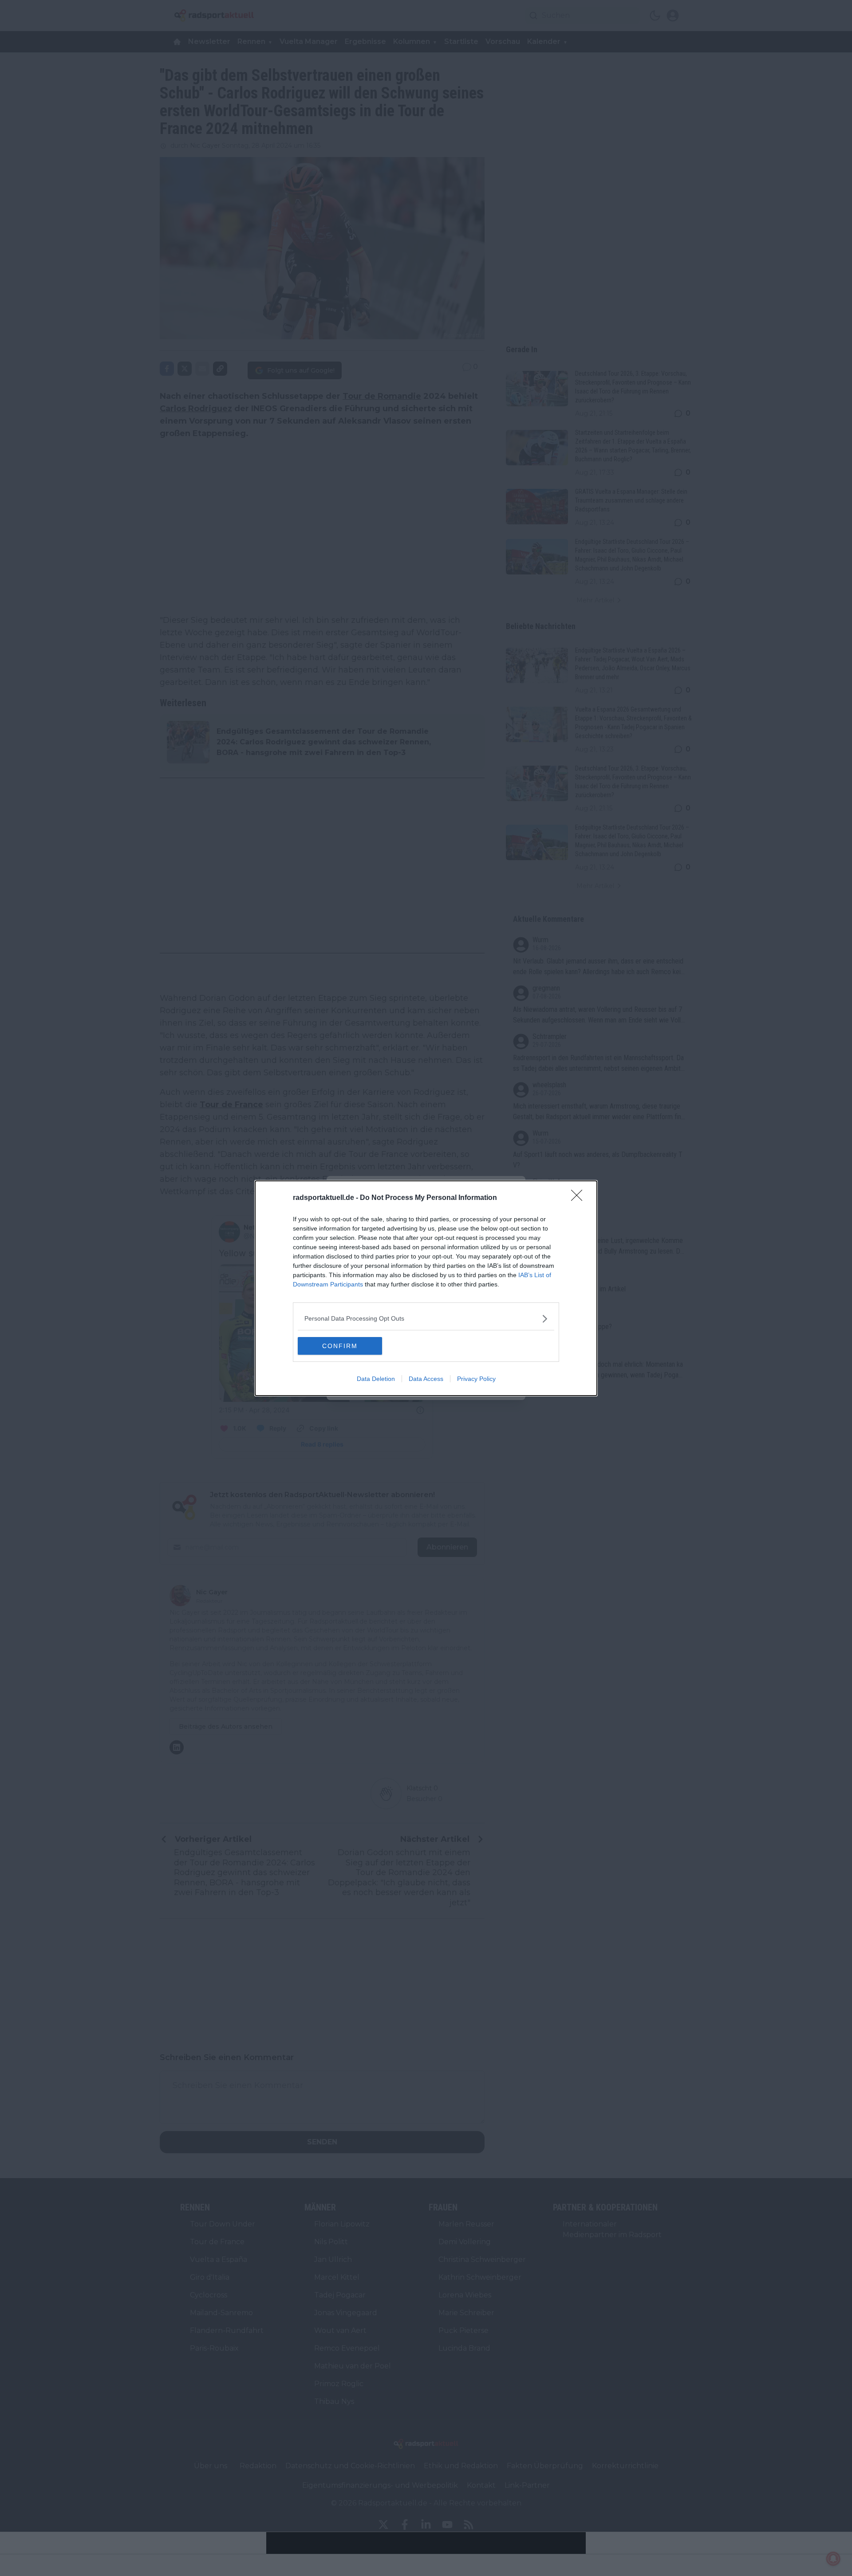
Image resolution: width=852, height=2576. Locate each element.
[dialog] (426, 1288)
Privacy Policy (476, 1379)
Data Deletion (376, 1379)
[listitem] (426, 1319)
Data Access (426, 1379)
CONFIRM (340, 1346)
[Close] (580, 1198)
